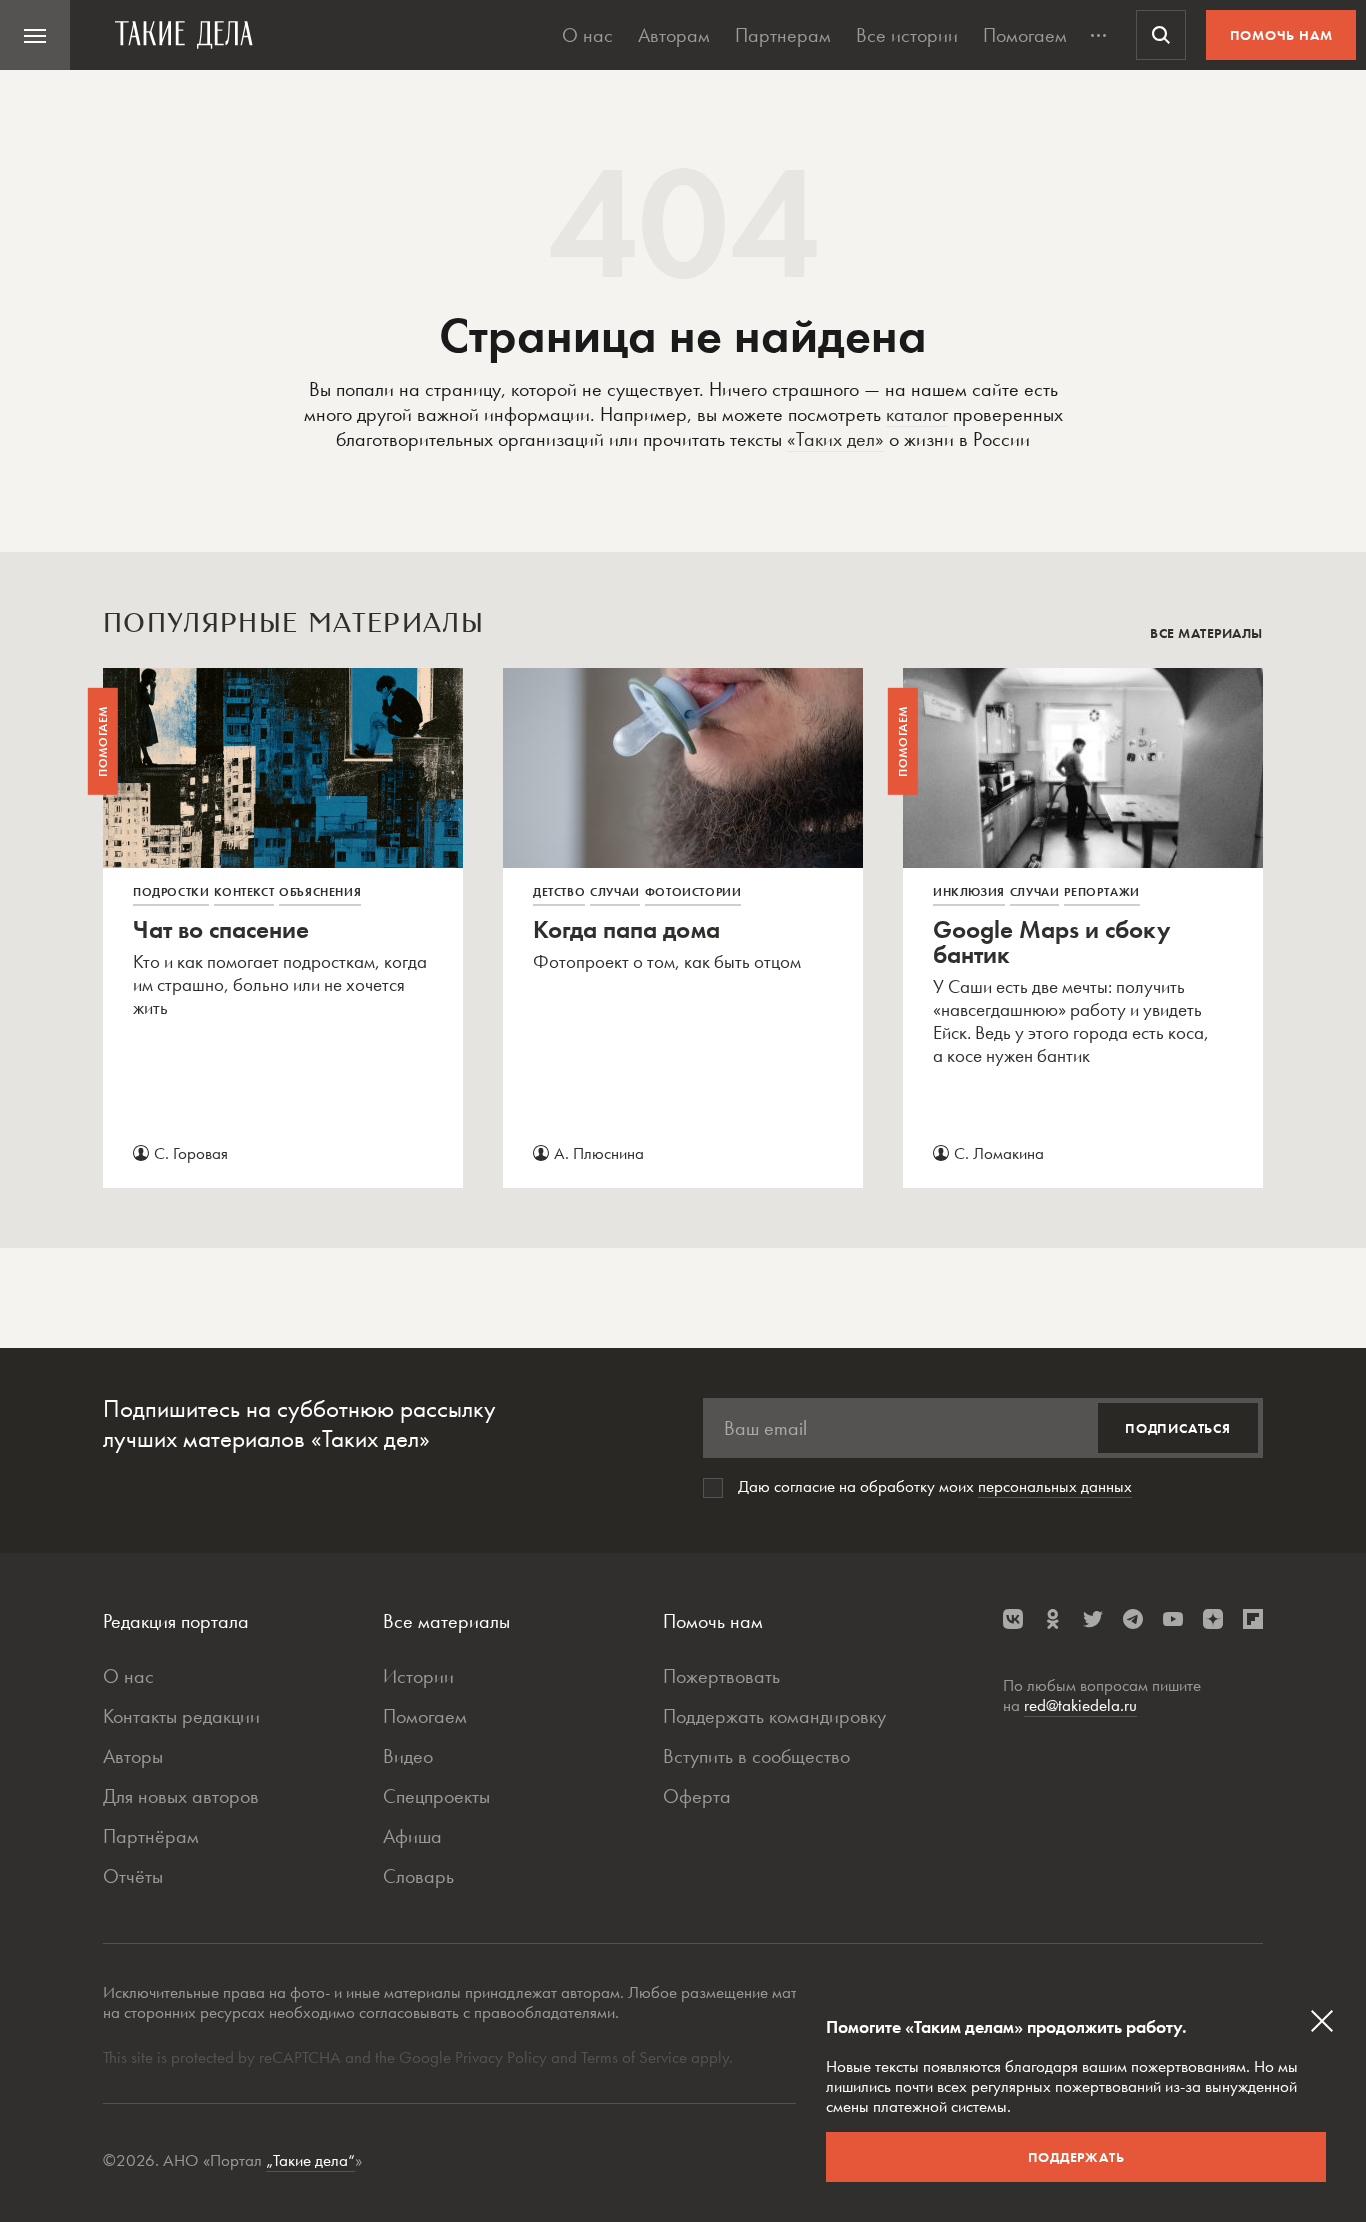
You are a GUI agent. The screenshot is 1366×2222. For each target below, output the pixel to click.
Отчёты (133, 1876)
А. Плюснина (599, 1153)
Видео (408, 1756)
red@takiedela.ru (1080, 1705)
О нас (587, 35)
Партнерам (783, 35)
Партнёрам (151, 1836)
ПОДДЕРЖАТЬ (1076, 2157)
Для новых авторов (181, 1796)
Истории (418, 1676)
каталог (917, 414)
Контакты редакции (181, 1716)
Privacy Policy (503, 2057)
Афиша (412, 1836)
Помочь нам (1281, 35)
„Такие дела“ (310, 2160)
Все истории (907, 35)
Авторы (133, 1756)
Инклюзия (969, 892)
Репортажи (1101, 892)
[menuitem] (35, 35)
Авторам (674, 35)
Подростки (171, 892)
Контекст (244, 892)
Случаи (615, 892)
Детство (559, 892)
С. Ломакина (999, 1153)
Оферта (697, 1796)
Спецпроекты (436, 1796)
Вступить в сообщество (756, 1756)
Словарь (418, 1876)
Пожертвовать (721, 1676)
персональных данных (1055, 1486)
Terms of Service (634, 2057)
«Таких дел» (835, 439)
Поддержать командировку (774, 1716)
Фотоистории (693, 892)
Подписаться (1178, 1428)
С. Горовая (191, 1153)
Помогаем (1025, 35)
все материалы (1206, 633)
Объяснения (320, 892)
